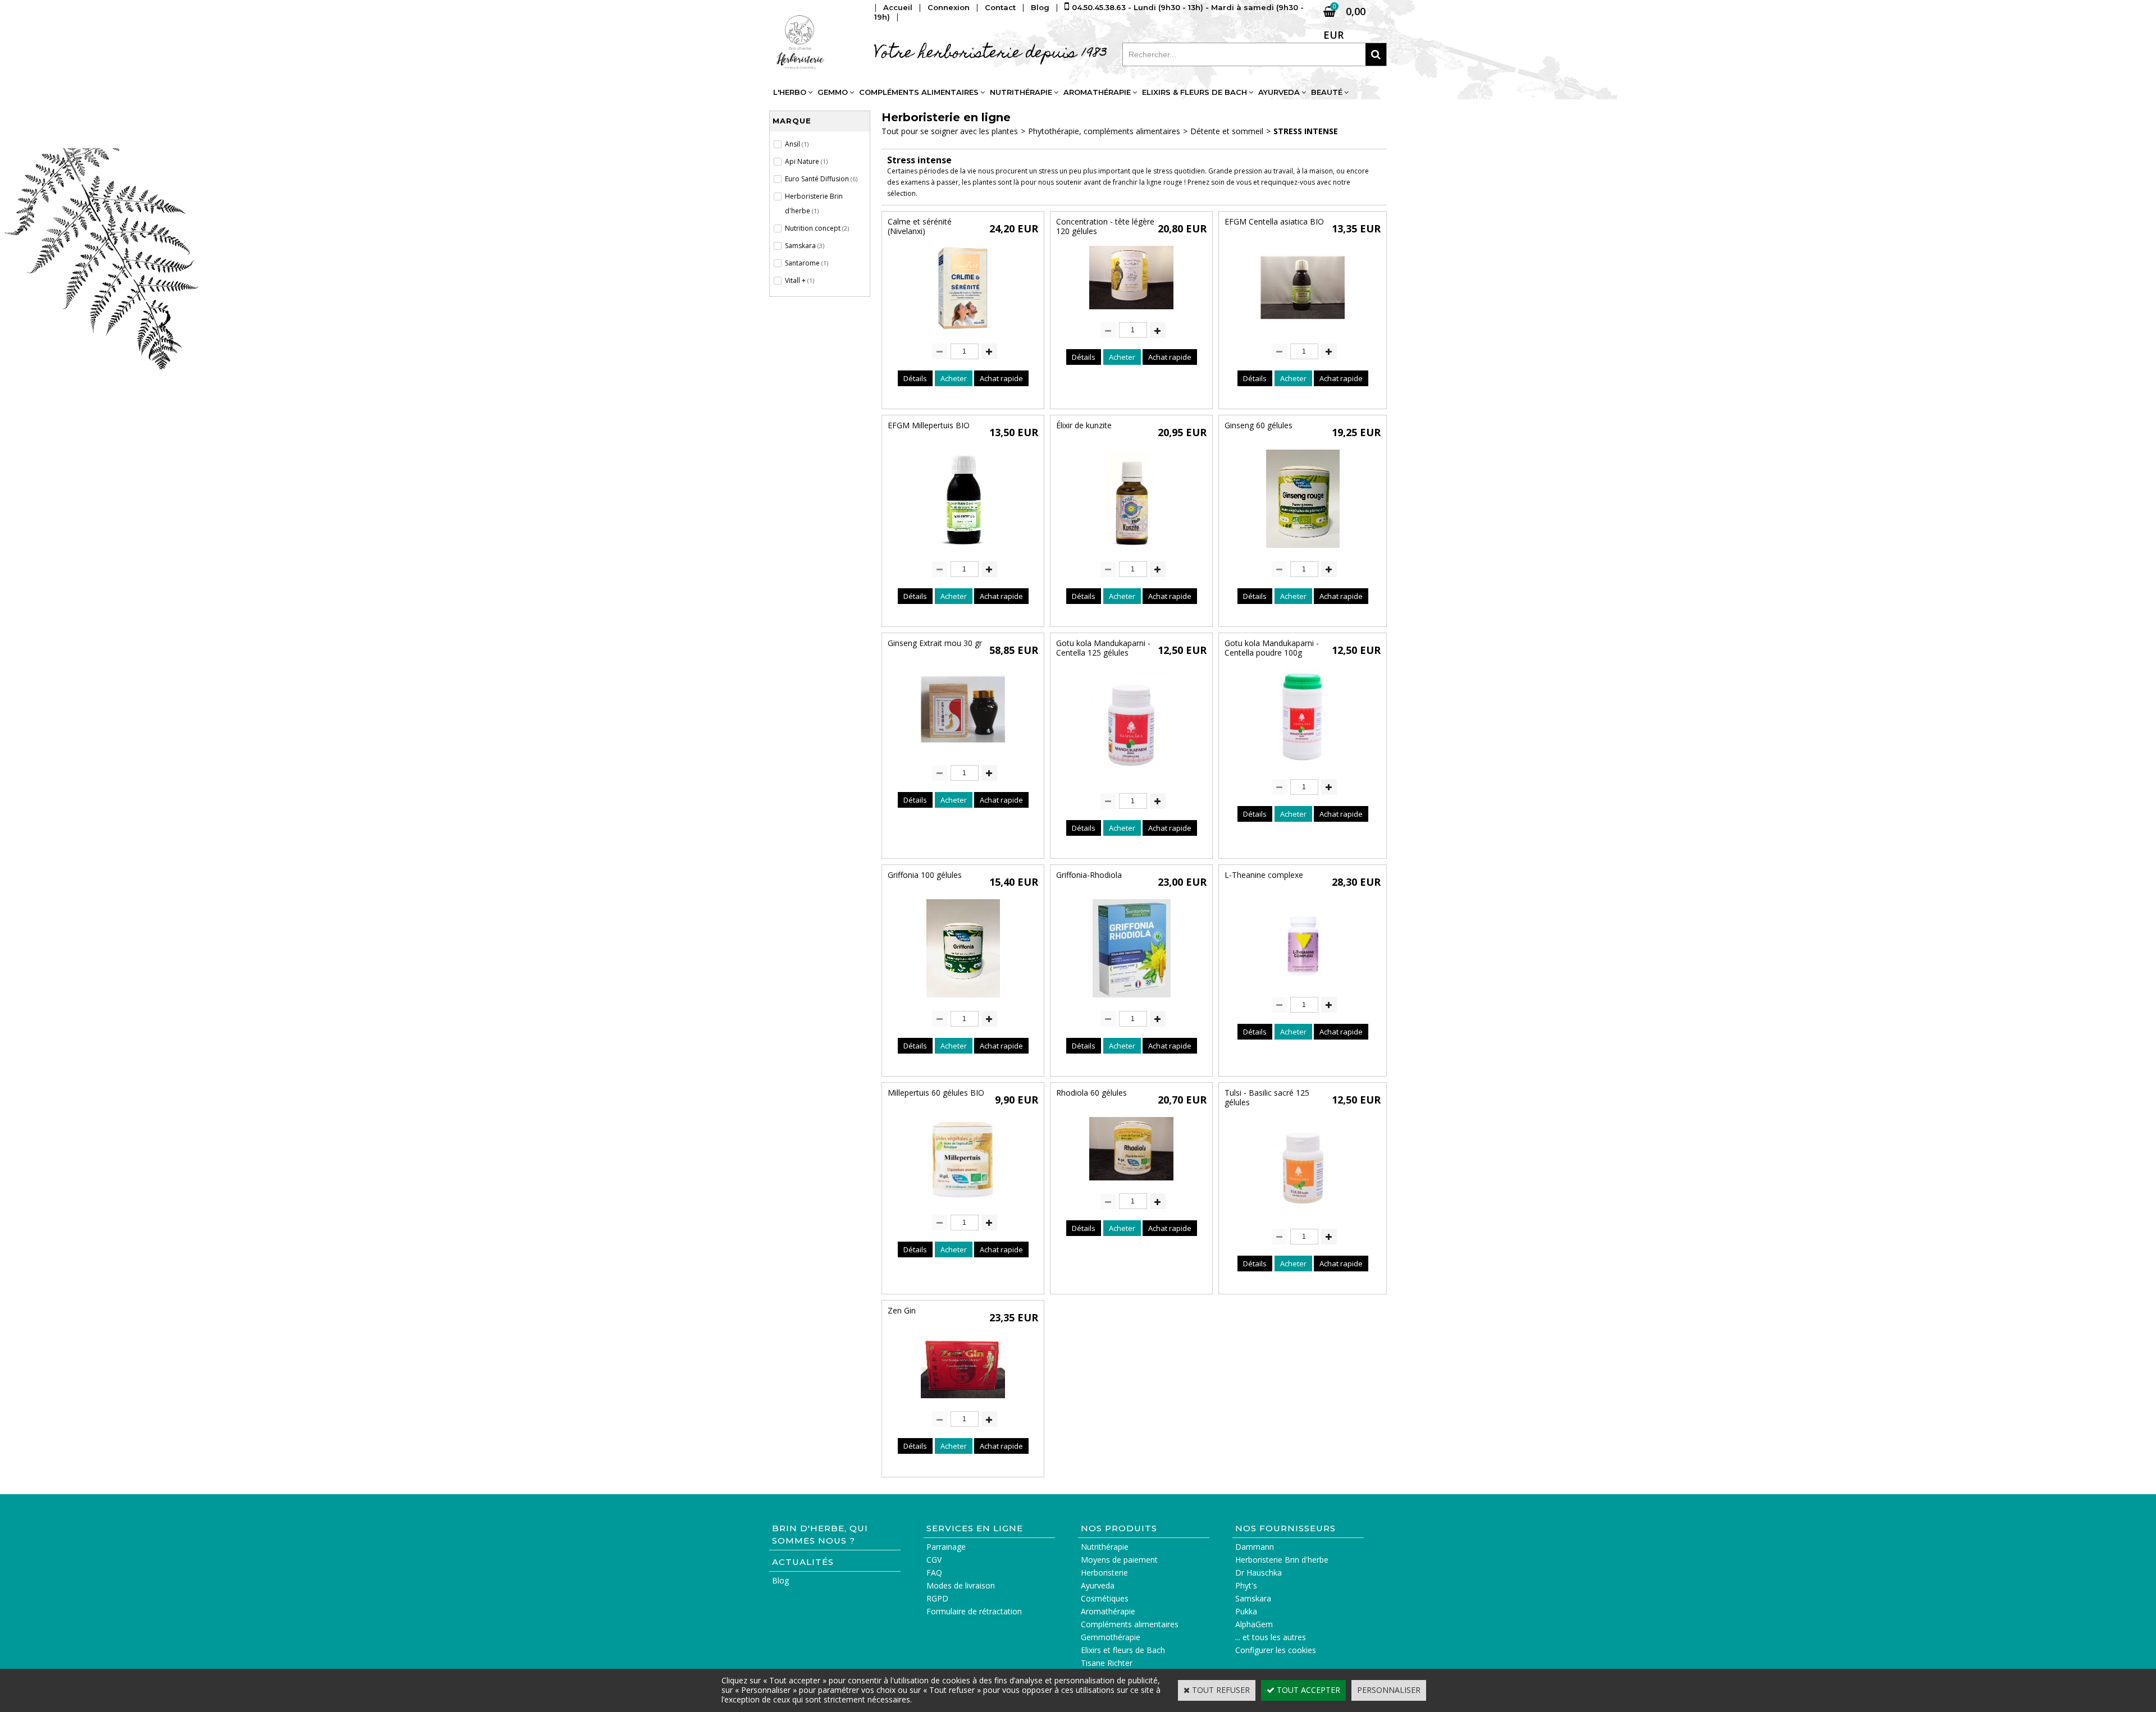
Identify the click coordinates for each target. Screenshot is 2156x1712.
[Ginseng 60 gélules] (1303, 550)
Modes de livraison (961, 1585)
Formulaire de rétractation (974, 1611)
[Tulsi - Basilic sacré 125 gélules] (1303, 1218)
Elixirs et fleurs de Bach (1123, 1650)
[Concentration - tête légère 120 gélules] (1131, 312)
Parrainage (946, 1547)
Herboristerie (1104, 1573)
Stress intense (1306, 131)
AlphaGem (1254, 1624)
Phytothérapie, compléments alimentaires (1104, 131)
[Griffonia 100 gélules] (963, 1000)
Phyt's (1246, 1585)
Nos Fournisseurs (1285, 1528)
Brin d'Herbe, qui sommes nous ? (820, 1534)
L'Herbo (790, 92)
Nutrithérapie (1021, 92)
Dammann (1255, 1547)
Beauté (1327, 92)
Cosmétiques (1105, 1598)
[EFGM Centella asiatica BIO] (1303, 333)
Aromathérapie (1097, 92)
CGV (934, 1560)
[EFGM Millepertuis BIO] (963, 550)
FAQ (934, 1573)
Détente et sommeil (1227, 131)
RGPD (937, 1598)
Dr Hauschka (1259, 1573)
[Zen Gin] (963, 1401)
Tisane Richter (1107, 1663)
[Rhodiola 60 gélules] (1131, 1183)
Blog (780, 1580)
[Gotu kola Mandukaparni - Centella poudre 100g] (1303, 768)
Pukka (1246, 1611)
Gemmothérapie (1111, 1637)
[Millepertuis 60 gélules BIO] (963, 1204)
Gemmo (833, 92)
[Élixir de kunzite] (1132, 550)
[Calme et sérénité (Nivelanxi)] (963, 333)
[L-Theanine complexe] (1303, 986)
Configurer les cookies (1276, 1650)
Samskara (1253, 1598)
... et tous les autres (1271, 1637)
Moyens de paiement (1119, 1560)
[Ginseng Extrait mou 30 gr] (963, 754)
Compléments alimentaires (919, 92)
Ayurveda (1279, 92)
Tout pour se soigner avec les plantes (950, 131)
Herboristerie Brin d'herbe (1282, 1560)
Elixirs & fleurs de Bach (1195, 92)
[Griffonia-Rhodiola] (1132, 1000)
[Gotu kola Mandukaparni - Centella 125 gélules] (1131, 782)
